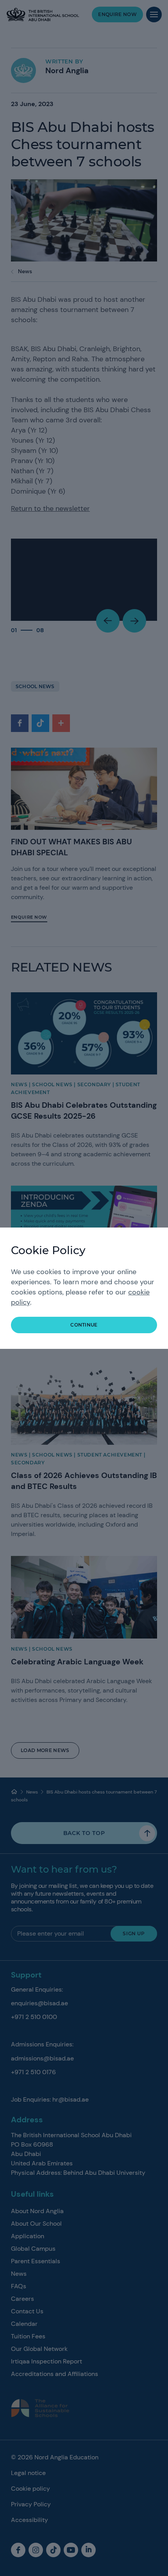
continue (84, 1325)
